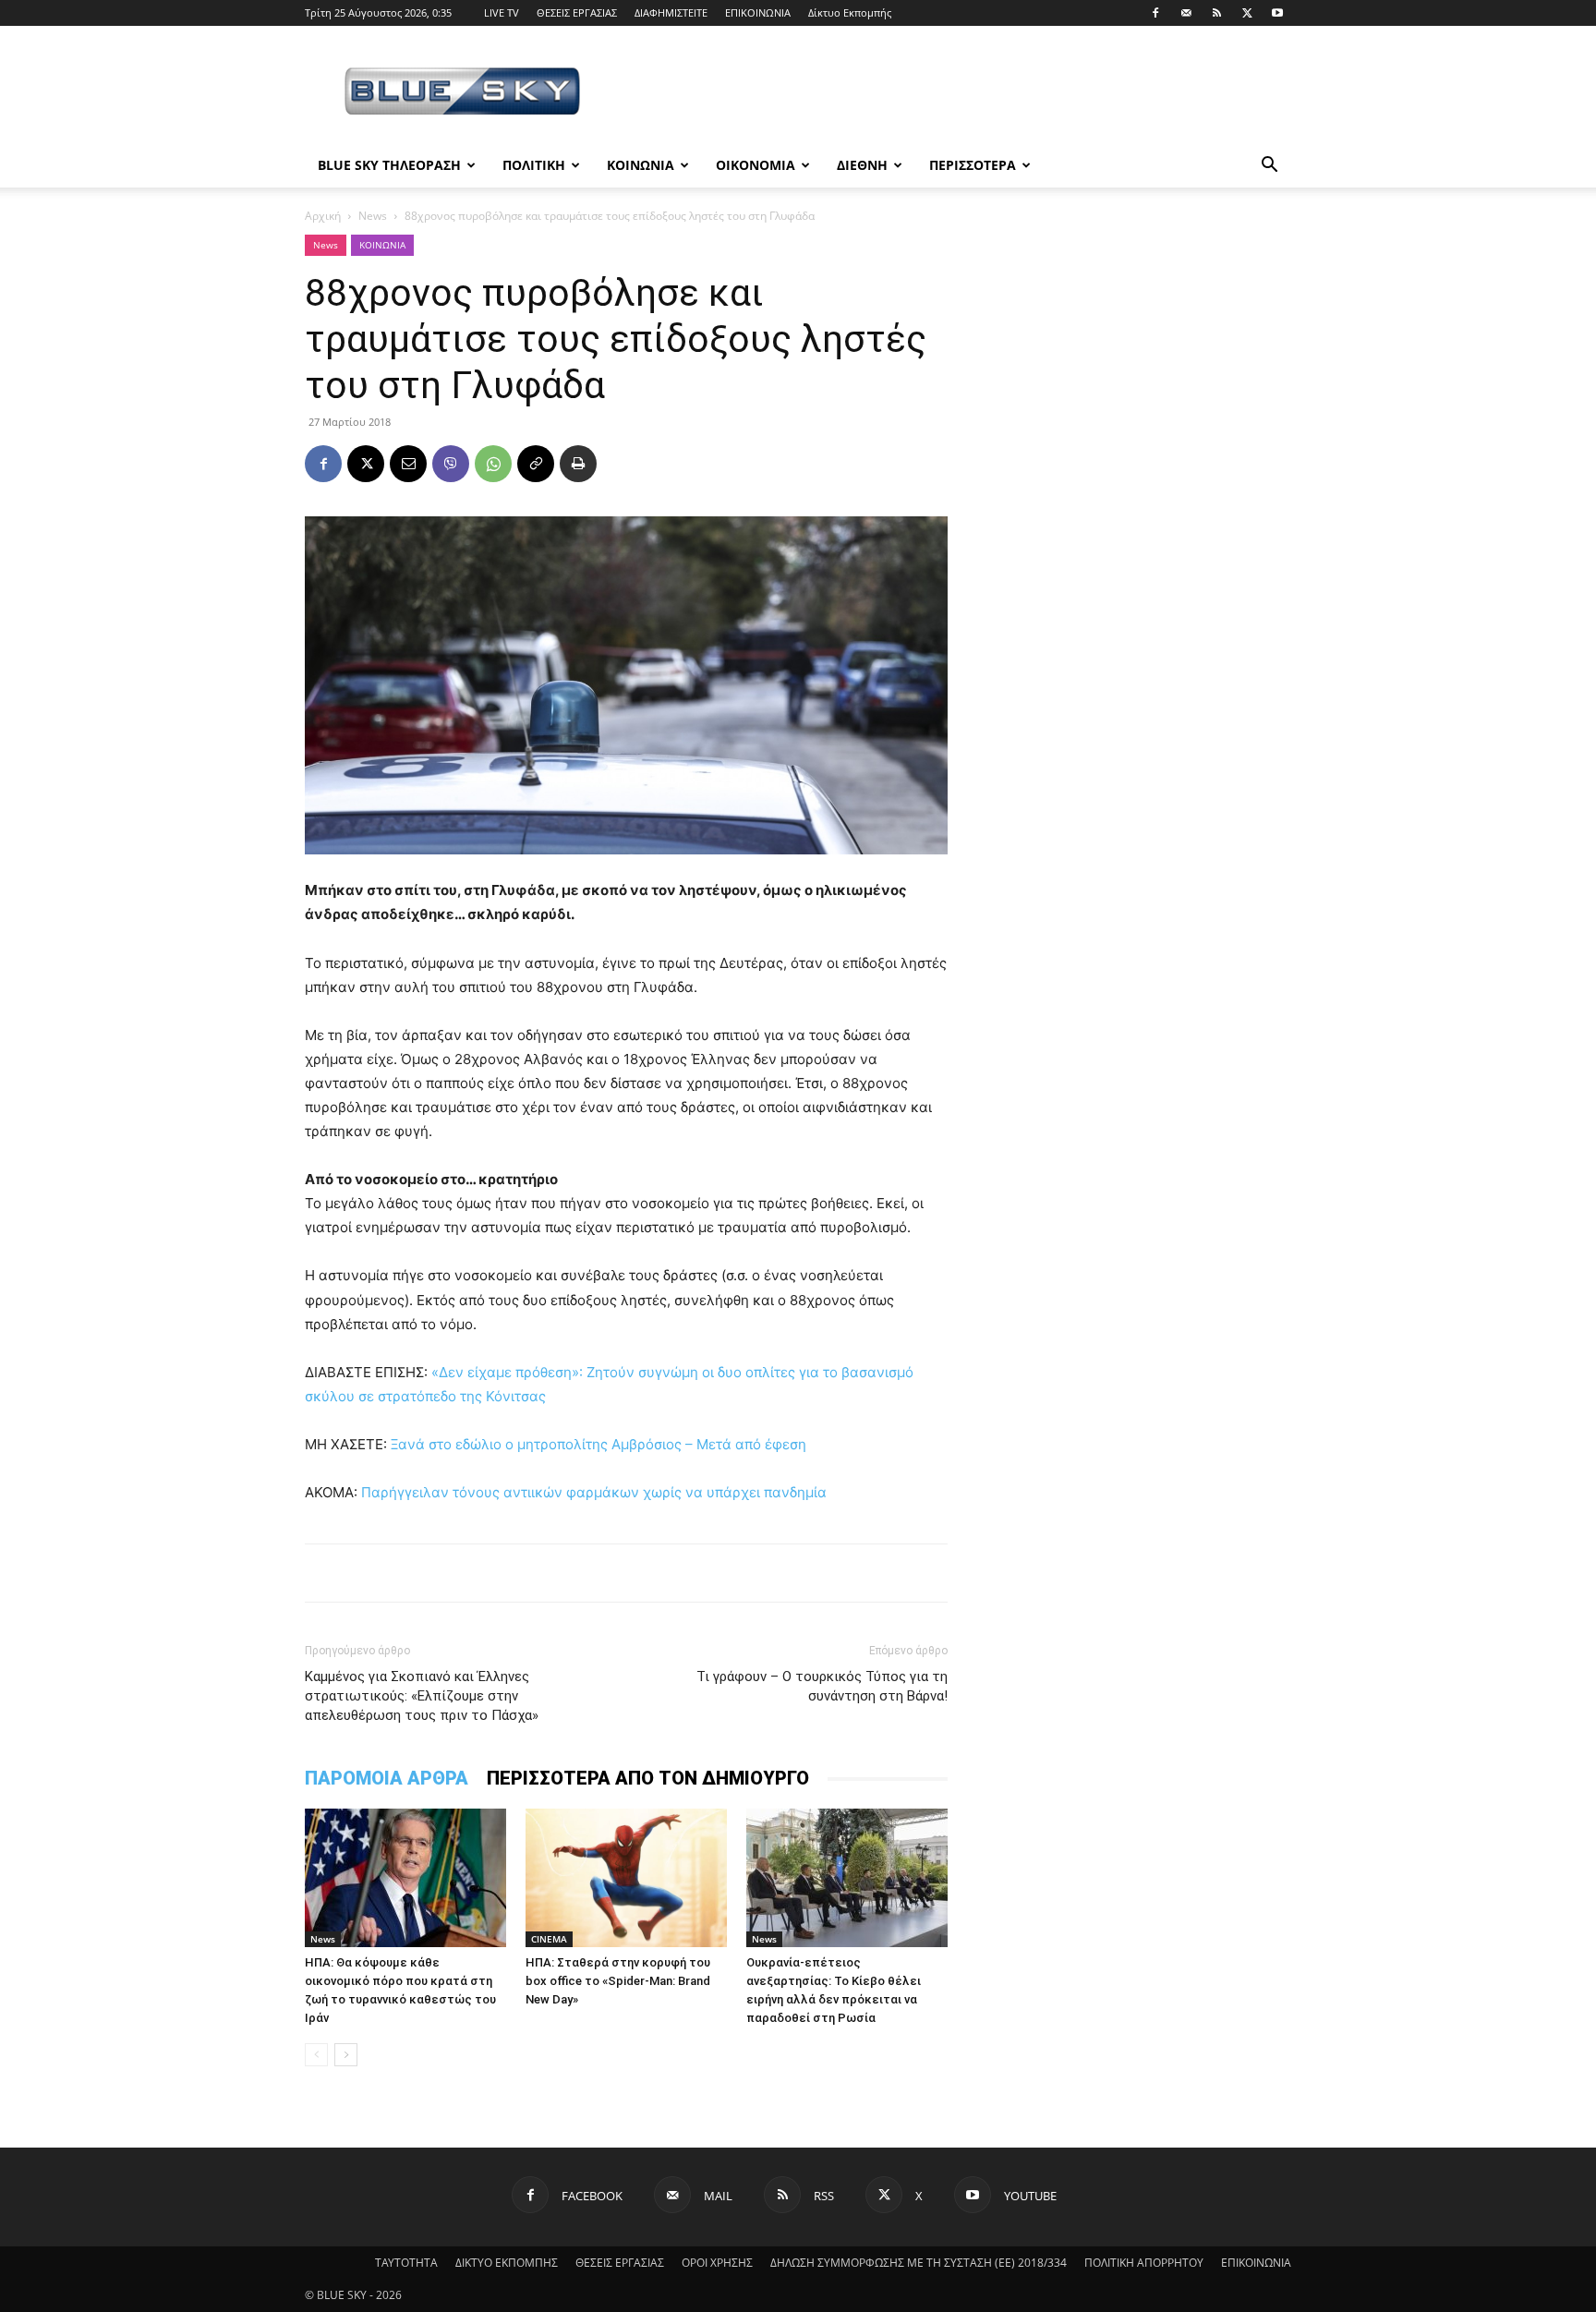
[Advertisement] (955, 93)
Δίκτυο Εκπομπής (850, 12)
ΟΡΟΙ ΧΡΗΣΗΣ (717, 2263)
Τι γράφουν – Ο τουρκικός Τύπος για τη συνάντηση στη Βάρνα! (822, 1686)
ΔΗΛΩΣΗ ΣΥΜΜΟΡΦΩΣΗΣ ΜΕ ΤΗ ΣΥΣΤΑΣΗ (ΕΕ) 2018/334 (919, 2263)
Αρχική (323, 216)
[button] (1269, 167)
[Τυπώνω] (578, 464)
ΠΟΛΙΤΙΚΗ (534, 165)
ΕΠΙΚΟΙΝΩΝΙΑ (758, 12)
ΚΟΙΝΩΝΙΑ (641, 165)
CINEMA (549, 1939)
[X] (1247, 13)
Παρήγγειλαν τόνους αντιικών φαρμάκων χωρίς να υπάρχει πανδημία (594, 1492)
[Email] (408, 464)
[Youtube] (1277, 13)
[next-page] (346, 2055)
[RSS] (1216, 13)
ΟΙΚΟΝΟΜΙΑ (756, 165)
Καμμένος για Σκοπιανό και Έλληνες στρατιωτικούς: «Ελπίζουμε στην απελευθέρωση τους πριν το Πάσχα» (422, 1696)
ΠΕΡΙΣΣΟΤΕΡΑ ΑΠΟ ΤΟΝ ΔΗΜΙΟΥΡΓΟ (648, 1778)
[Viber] (451, 464)
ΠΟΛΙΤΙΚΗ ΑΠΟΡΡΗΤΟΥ (1144, 2263)
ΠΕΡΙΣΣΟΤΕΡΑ (973, 165)
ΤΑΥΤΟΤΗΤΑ (406, 2263)
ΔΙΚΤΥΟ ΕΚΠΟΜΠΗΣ (507, 2263)
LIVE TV (502, 12)
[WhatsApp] (493, 464)
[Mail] (1186, 13)
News (373, 216)
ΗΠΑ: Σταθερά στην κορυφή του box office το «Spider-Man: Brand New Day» (618, 1981)
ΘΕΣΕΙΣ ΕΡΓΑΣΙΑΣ (577, 12)
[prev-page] (316, 2055)
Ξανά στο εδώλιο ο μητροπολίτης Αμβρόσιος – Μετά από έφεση (598, 1444)
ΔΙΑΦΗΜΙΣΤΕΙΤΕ (671, 12)
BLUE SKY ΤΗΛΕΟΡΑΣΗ (389, 165)
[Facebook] (1155, 13)
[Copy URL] (536, 464)
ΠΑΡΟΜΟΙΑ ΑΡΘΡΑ (387, 1778)
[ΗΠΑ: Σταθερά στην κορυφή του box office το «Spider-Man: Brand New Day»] (626, 1878)
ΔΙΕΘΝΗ (862, 165)
